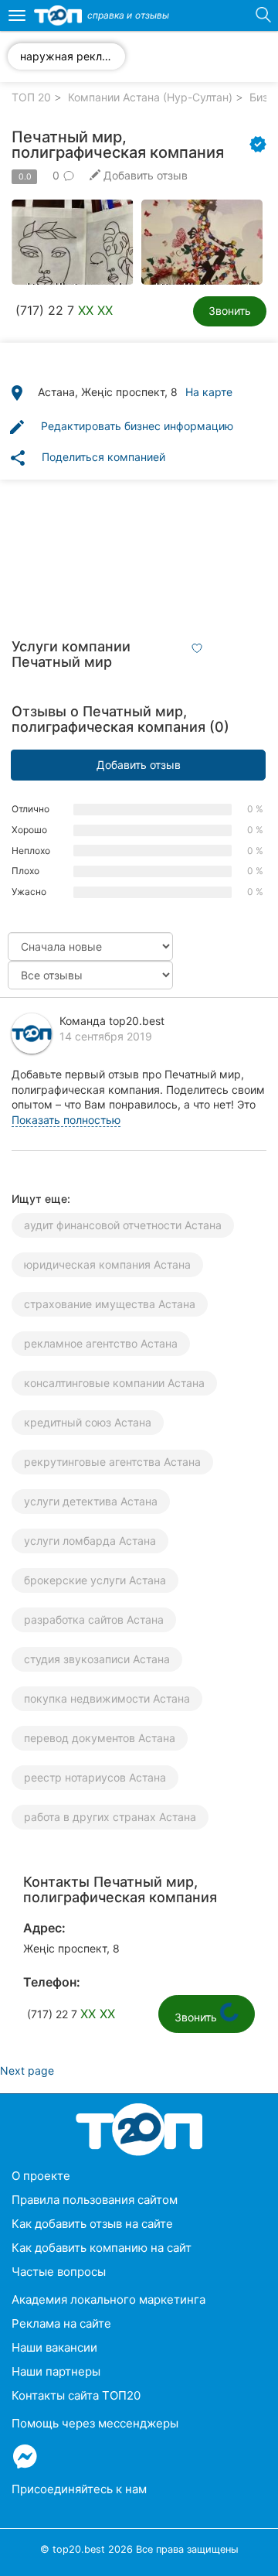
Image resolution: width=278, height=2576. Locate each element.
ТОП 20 (31, 97)
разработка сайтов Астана (94, 1619)
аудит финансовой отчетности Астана (123, 1225)
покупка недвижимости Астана (107, 1698)
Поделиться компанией (87, 458)
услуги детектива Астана (91, 1501)
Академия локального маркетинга (108, 2299)
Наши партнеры (56, 2371)
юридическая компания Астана (107, 1264)
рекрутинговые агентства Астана (112, 1462)
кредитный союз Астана (88, 1422)
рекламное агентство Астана (101, 1343)
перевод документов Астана (100, 1738)
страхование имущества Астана (110, 1304)
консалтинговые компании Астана (114, 1383)
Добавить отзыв (139, 765)
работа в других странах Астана (110, 1817)
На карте (209, 392)
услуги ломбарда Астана (90, 1541)
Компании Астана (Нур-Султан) (150, 97)
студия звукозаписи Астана (97, 1659)
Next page (27, 2070)
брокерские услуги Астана (95, 1580)
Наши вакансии (54, 2347)
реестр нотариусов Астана (95, 1777)
